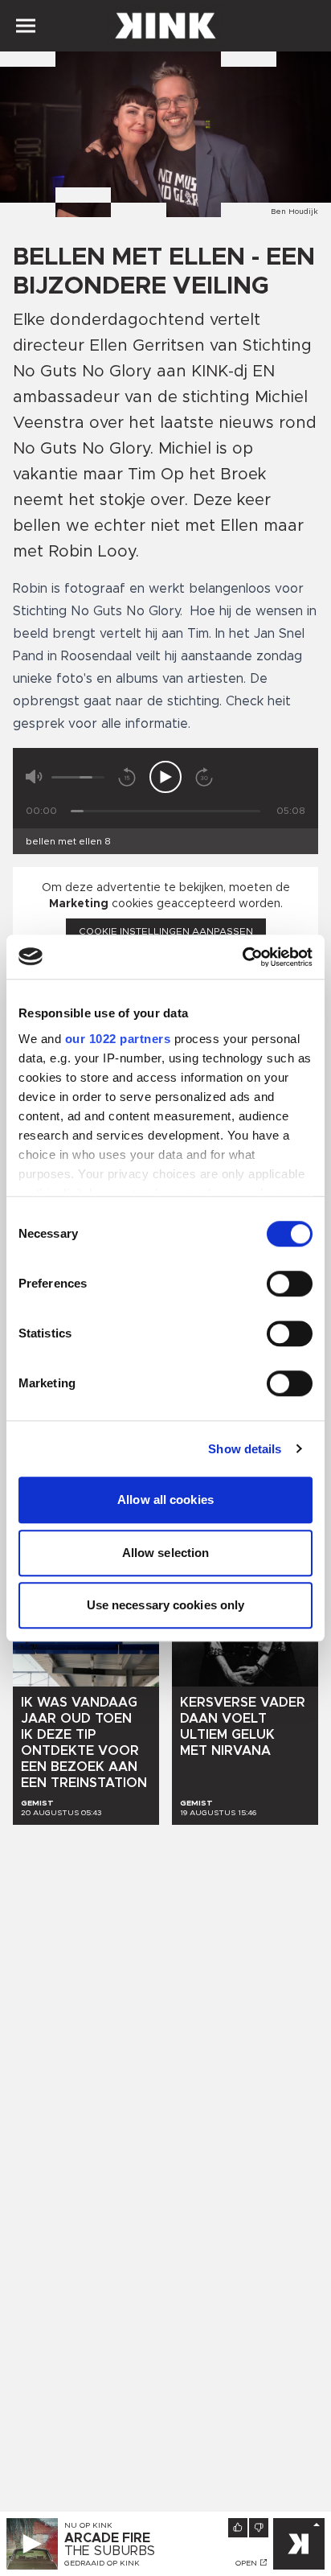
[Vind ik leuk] (238, 2528)
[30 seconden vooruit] (204, 777)
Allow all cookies (165, 1500)
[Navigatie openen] (26, 26)
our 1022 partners (118, 1039)
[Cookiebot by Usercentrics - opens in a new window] (242, 957)
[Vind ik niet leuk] (259, 2528)
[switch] (290, 1284)
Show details (245, 1449)
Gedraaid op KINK (102, 2563)
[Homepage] (165, 26)
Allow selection (166, 1553)
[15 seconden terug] (127, 777)
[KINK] (299, 2544)
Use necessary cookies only (166, 1605)
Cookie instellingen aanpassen (166, 931)
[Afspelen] (165, 777)
